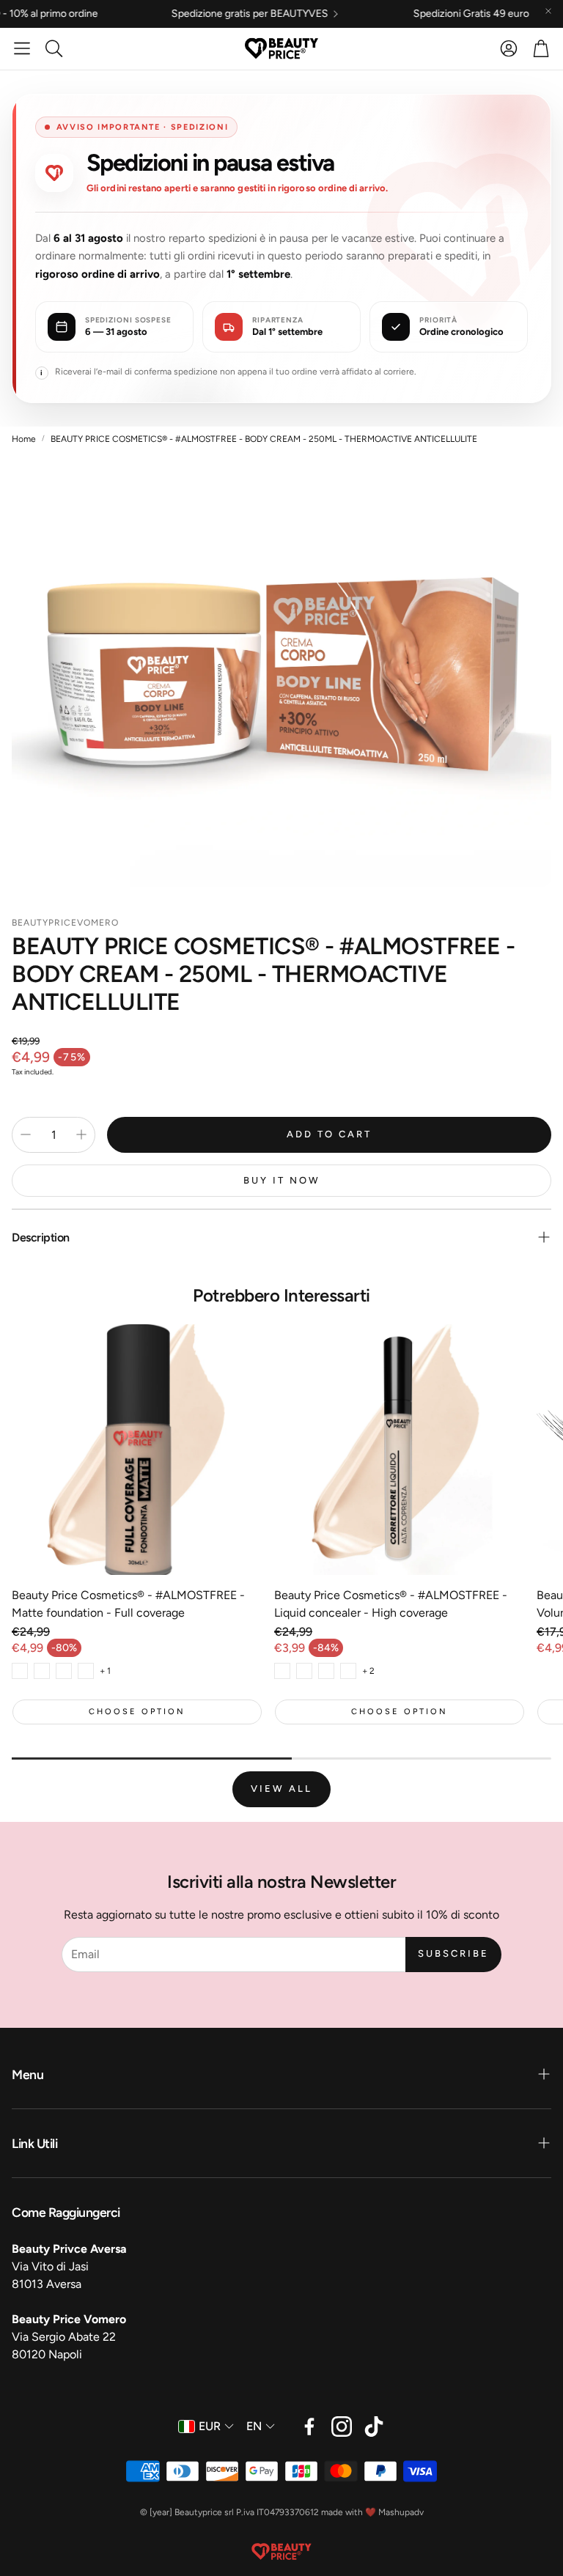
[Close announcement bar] (548, 11)
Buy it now (282, 1180)
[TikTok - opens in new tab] (374, 2426)
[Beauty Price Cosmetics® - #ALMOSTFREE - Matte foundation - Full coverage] (137, 1450)
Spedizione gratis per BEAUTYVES (183, 14)
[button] (22, 48)
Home (24, 439)
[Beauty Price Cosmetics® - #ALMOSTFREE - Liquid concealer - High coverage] (400, 1450)
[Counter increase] (81, 1134)
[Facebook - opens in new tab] (309, 2426)
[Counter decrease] (26, 1134)
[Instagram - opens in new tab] (342, 2426)
